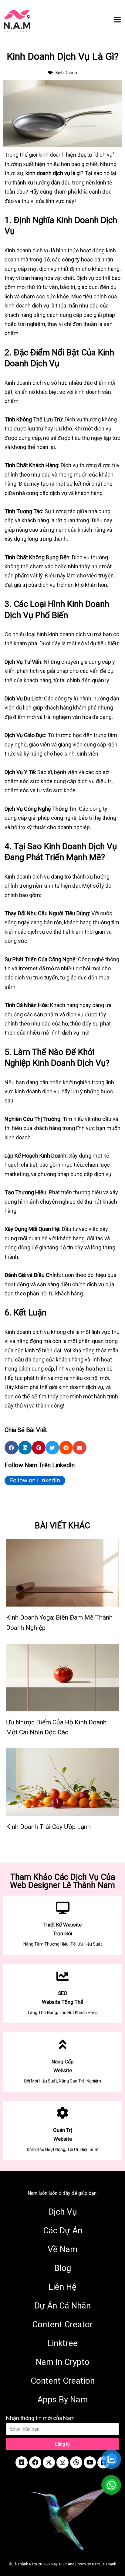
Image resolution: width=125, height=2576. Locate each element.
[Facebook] (35, 2462)
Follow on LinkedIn (35, 1480)
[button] (11, 1448)
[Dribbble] (76, 2462)
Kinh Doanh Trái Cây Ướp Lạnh (48, 1827)
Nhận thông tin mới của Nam (40, 2418)
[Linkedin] (22, 2462)
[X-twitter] (49, 2462)
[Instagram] (62, 2462)
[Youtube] (90, 2462)
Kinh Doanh (66, 73)
